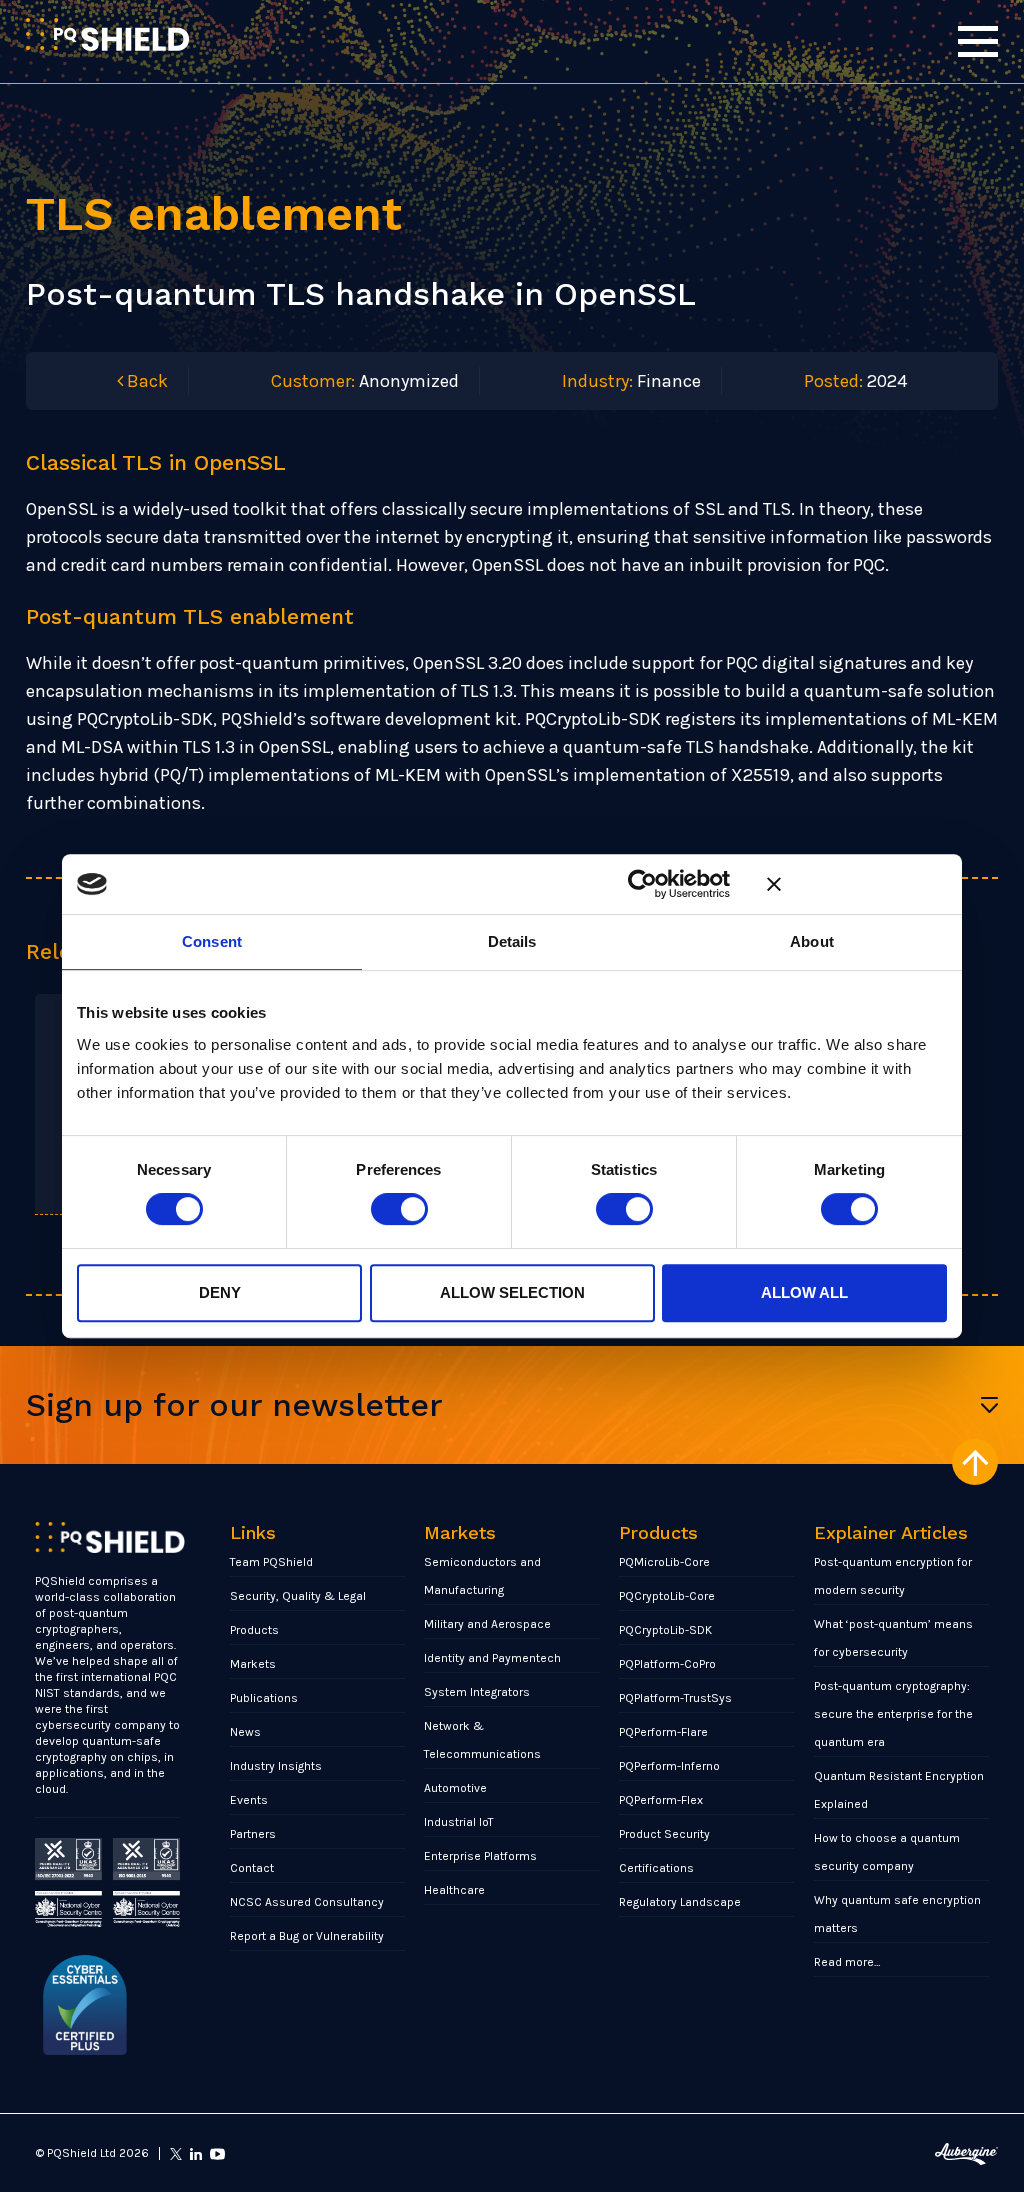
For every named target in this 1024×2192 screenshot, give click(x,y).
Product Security (664, 1834)
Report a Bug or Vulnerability (307, 1936)
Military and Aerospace (487, 1624)
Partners (253, 1834)
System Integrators (477, 1692)
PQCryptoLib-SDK (665, 1630)
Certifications (656, 1868)
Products (254, 1630)
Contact (252, 1868)
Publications (264, 1698)
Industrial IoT (459, 1822)
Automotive (455, 1788)
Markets (253, 1664)
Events (249, 1800)
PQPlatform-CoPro (667, 1664)
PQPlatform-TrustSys (675, 1698)
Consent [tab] (212, 941)
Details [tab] (512, 941)
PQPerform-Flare (663, 1732)
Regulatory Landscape (680, 1902)
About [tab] (812, 941)
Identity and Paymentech (492, 1658)
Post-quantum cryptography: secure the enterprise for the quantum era (893, 1714)
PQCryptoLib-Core (667, 1596)
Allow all (804, 1292)
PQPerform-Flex (661, 1800)
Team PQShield (271, 1562)
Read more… (847, 1962)
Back (145, 381)
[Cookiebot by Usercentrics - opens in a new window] (642, 884)
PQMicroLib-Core (664, 1562)
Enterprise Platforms (480, 1856)
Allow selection (512, 1292)
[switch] (399, 1209)
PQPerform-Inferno (669, 1766)
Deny (220, 1292)
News (245, 1732)
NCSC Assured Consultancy (307, 1902)
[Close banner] (857, 884)
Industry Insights (276, 1766)
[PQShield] (107, 34)
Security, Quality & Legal (298, 1596)
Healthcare (454, 1890)
